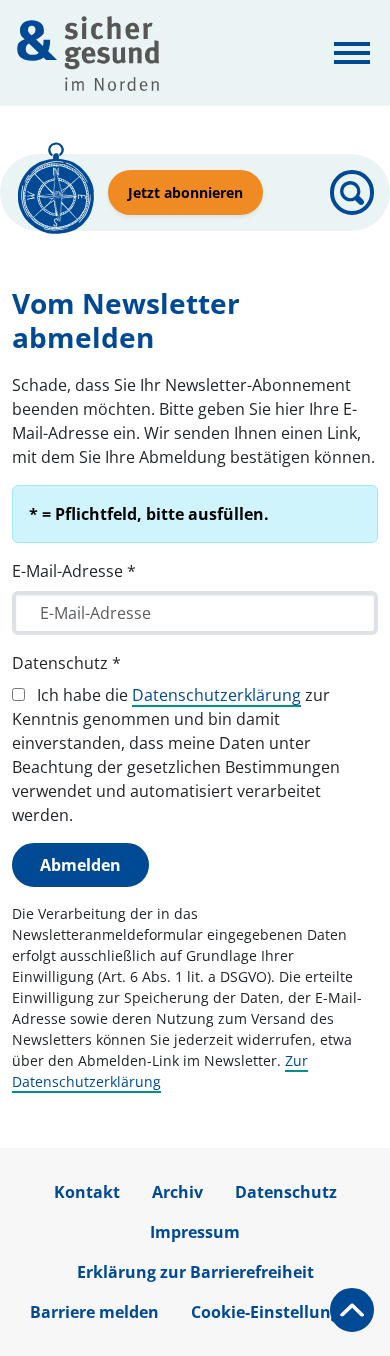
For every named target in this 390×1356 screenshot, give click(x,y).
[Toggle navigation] (352, 53)
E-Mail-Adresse (74, 571)
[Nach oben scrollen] (352, 1310)
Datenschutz (66, 663)
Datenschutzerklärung (216, 695)
